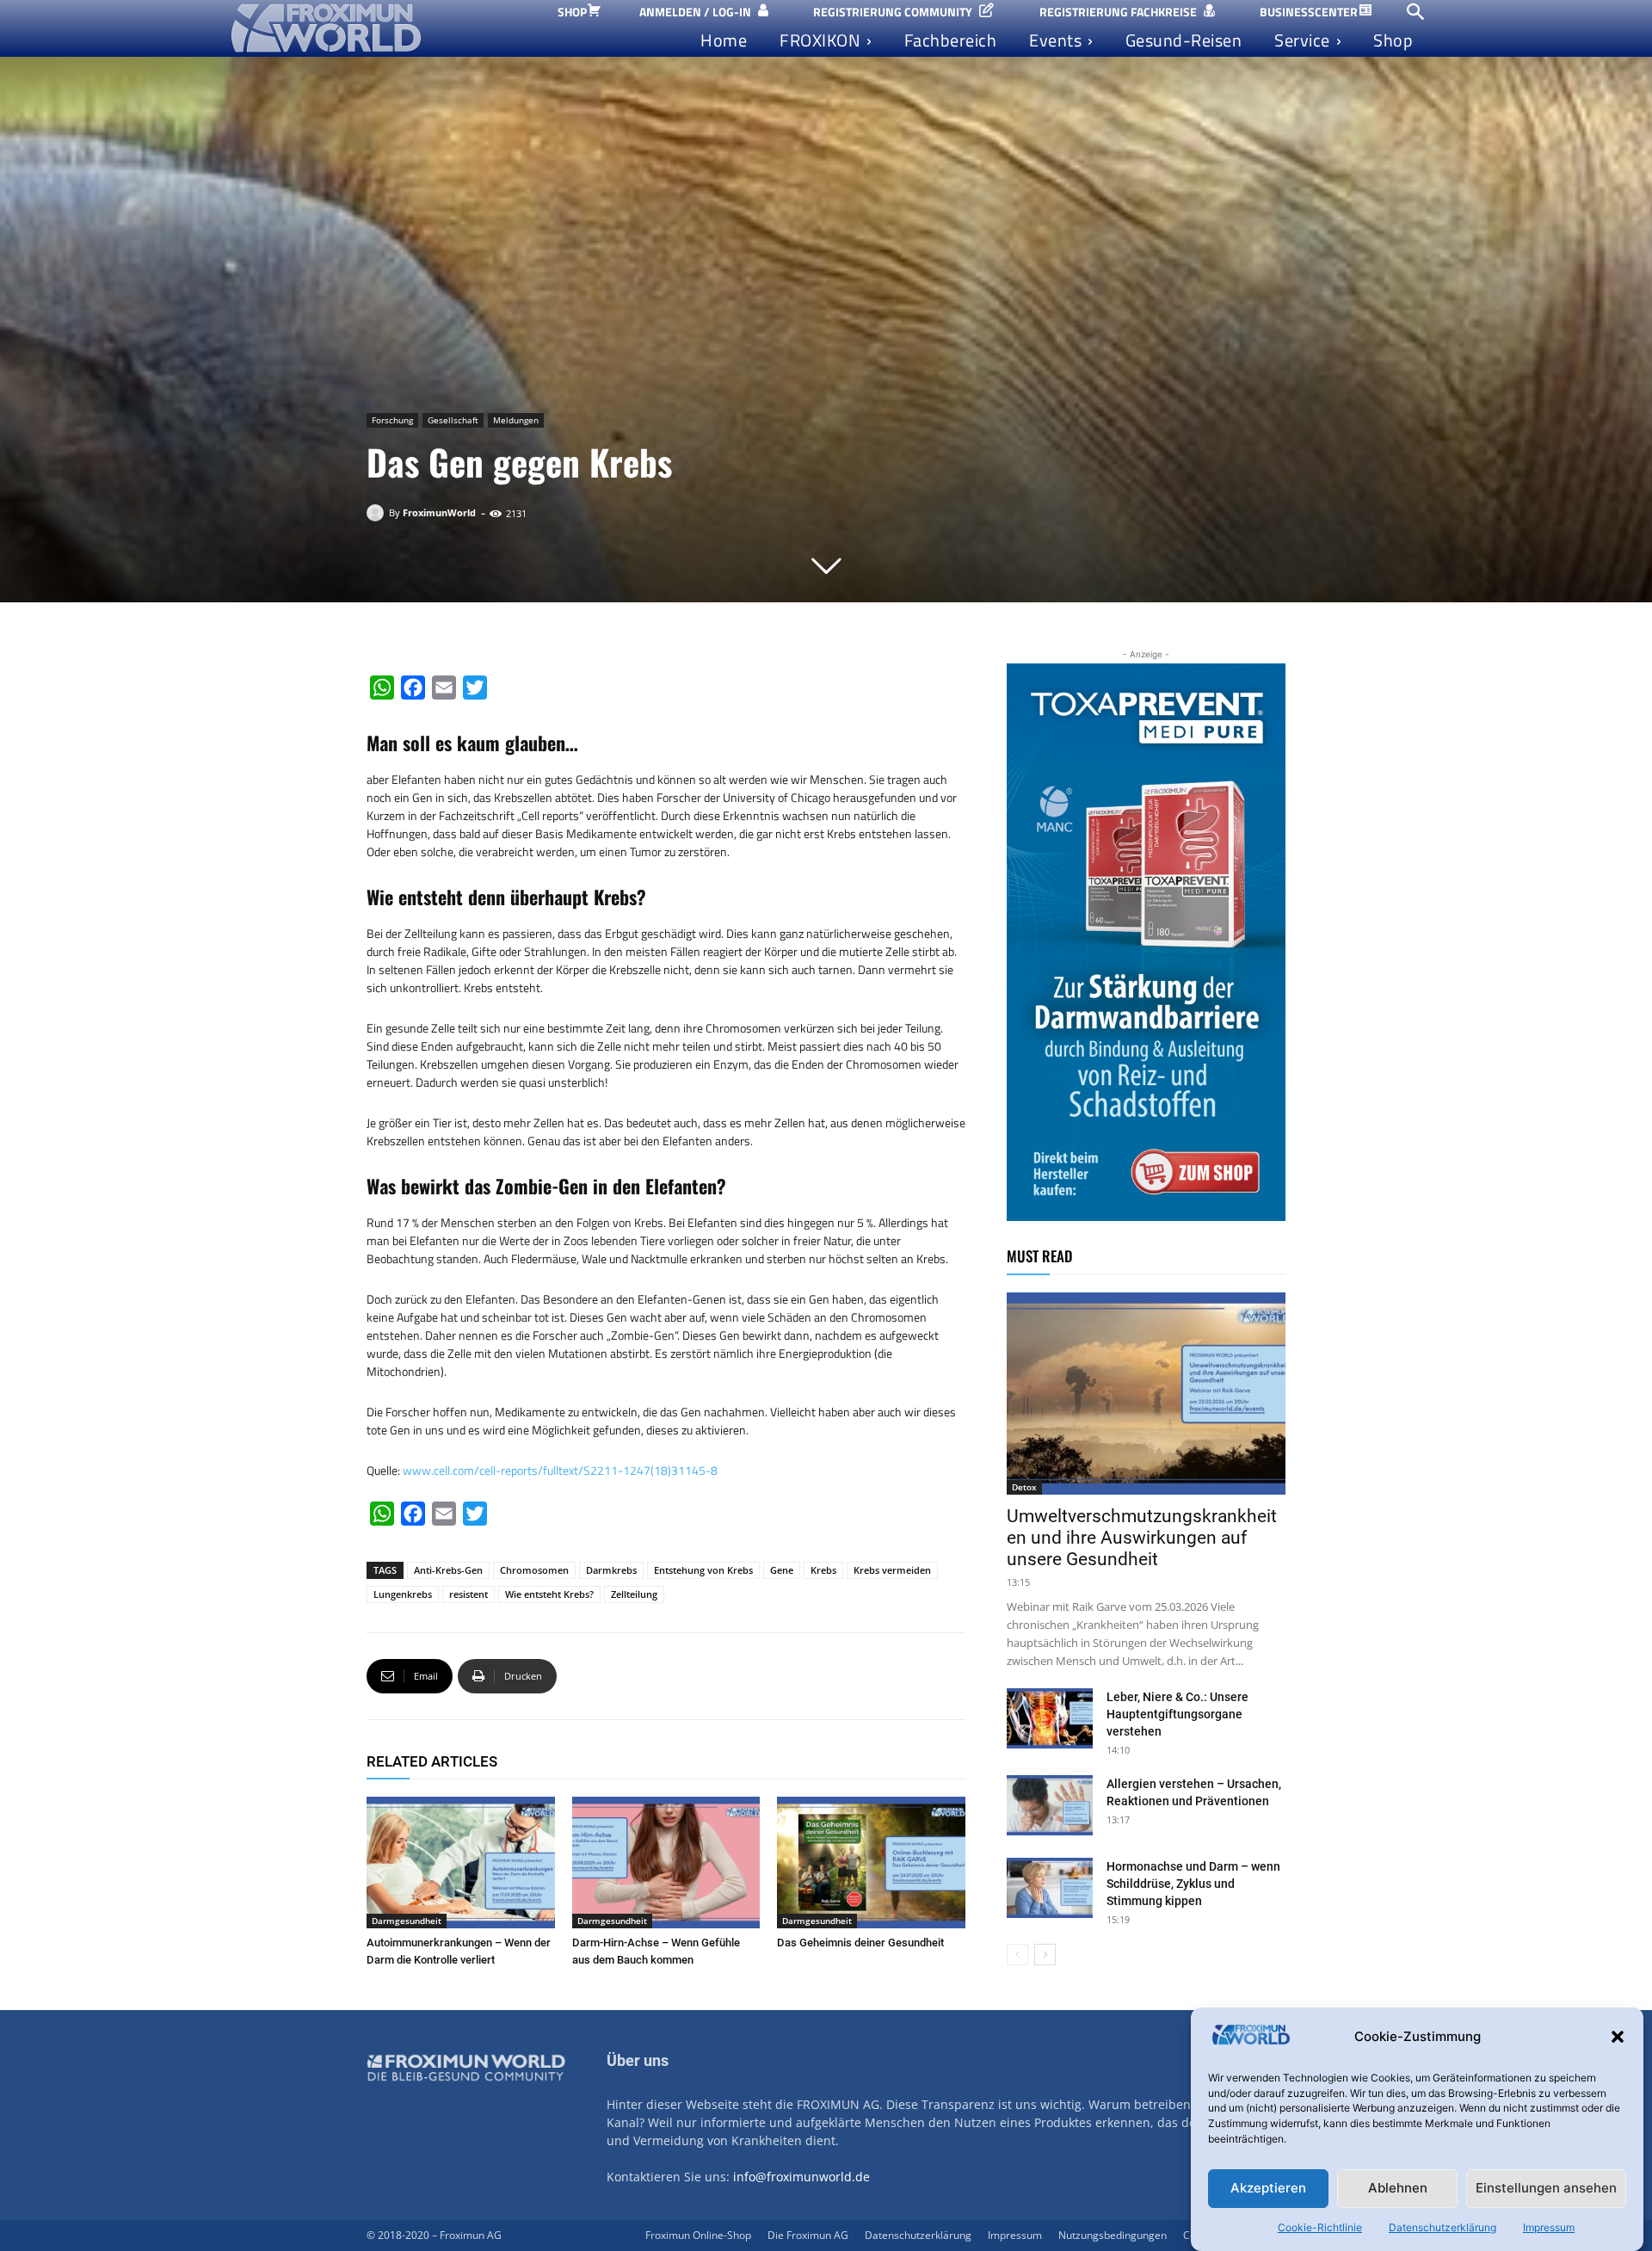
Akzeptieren (1268, 2189)
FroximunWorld (439, 512)
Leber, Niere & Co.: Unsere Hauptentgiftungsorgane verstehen (1177, 1714)
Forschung (392, 420)
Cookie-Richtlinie (1320, 2227)
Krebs (823, 1570)
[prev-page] (1017, 1955)
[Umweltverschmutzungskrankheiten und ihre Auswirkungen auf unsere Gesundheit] (1146, 1394)
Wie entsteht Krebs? (549, 1594)
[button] (1618, 2037)
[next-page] (1045, 1955)
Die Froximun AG (808, 2235)
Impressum (1549, 2227)
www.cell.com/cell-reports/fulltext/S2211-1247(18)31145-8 (560, 1470)
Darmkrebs (611, 1570)
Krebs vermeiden (892, 1570)
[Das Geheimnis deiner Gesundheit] (871, 1862)
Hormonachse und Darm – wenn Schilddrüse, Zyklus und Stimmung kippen (1193, 1884)
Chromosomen (534, 1570)
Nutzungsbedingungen (1113, 2235)
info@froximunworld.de (801, 2177)
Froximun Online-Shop (698, 2235)
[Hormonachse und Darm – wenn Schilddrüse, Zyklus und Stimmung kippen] (1050, 1888)
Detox (1024, 1487)
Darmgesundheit (407, 1921)
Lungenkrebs (403, 1594)
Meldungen (516, 420)
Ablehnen (1398, 2189)
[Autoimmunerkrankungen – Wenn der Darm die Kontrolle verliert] (461, 1862)
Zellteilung (634, 1594)
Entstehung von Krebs (703, 1570)
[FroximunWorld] (378, 513)
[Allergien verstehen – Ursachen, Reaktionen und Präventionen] (1050, 1805)
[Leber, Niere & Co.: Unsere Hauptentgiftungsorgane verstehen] (1050, 1718)
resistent (468, 1594)
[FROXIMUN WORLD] (377, 28)
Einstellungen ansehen (1546, 2189)
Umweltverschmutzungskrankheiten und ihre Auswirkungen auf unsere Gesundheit (1142, 1538)
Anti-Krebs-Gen (448, 1570)
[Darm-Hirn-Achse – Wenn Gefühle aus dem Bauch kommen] (666, 1862)
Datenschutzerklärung (1442, 2227)
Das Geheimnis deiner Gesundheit (860, 1943)
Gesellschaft (453, 420)
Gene (782, 1570)
